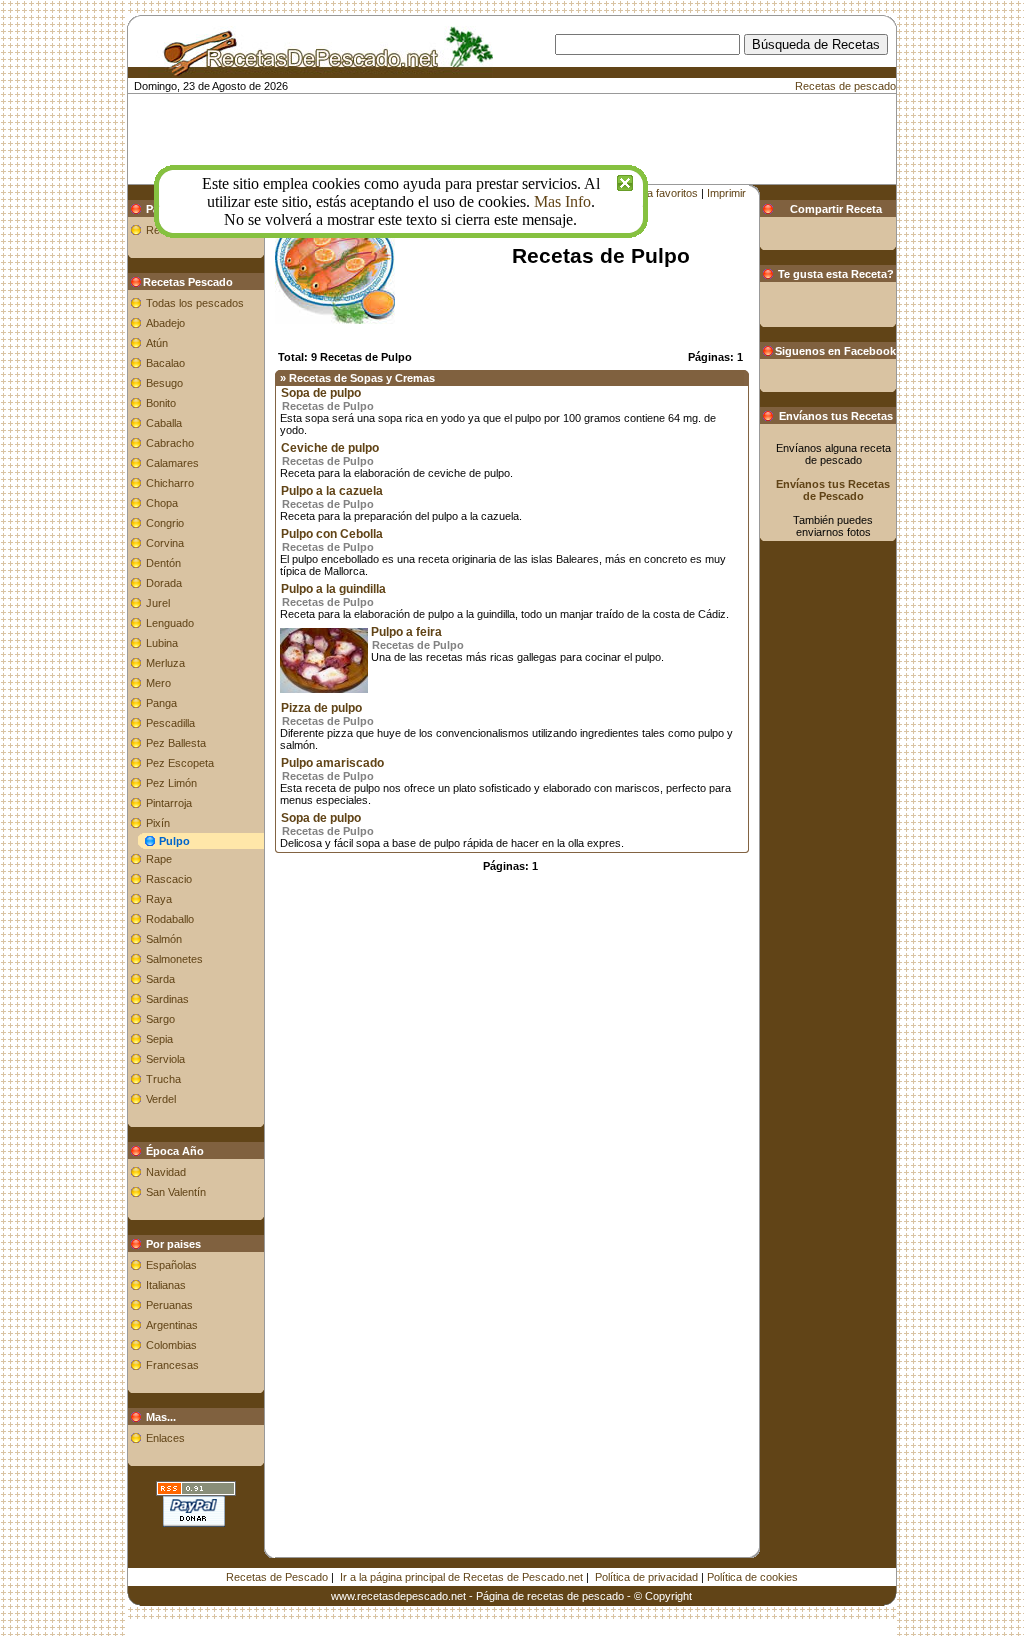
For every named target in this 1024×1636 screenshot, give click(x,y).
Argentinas (172, 1325)
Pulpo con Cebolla (332, 534)
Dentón (163, 563)
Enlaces (165, 1438)
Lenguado (170, 623)
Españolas (171, 1265)
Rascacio (169, 879)
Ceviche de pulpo (330, 448)
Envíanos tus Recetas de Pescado (833, 490)
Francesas (172, 1365)
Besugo (164, 383)
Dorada (164, 583)
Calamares (172, 463)
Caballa (164, 423)
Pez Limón (171, 783)
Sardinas (167, 999)
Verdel (161, 1099)
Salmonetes (174, 959)
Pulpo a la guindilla (333, 589)
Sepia (159, 1039)
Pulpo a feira (406, 632)
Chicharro (170, 483)
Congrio (165, 523)
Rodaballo (170, 919)
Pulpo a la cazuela (332, 491)
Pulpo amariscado (332, 763)
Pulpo (174, 841)
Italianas (166, 1285)
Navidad (166, 1172)
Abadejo (165, 323)
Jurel (158, 603)
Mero (158, 683)
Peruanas (169, 1305)
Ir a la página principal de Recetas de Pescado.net (461, 1577)
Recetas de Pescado (277, 1577)
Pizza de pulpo (321, 708)
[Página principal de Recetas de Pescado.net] (320, 68)
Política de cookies (752, 1577)
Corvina (165, 543)
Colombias (171, 1345)
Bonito (161, 403)
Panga (161, 703)
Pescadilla (170, 723)
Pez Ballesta (176, 743)
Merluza (165, 663)
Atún (157, 343)
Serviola (165, 1059)
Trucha (163, 1079)
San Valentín (176, 1192)
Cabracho (170, 443)
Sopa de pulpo (321, 393)
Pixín (158, 823)
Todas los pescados (195, 303)
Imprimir (726, 193)
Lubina (162, 643)
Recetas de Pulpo (328, 406)
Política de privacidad (646, 1577)
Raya (159, 899)
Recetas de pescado (845, 86)
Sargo (160, 1019)
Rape (159, 859)
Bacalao (165, 363)
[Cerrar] (625, 180)
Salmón (164, 939)
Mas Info (562, 201)
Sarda (160, 979)
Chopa (162, 503)
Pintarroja (169, 803)
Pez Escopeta (180, 763)
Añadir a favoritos (655, 193)
